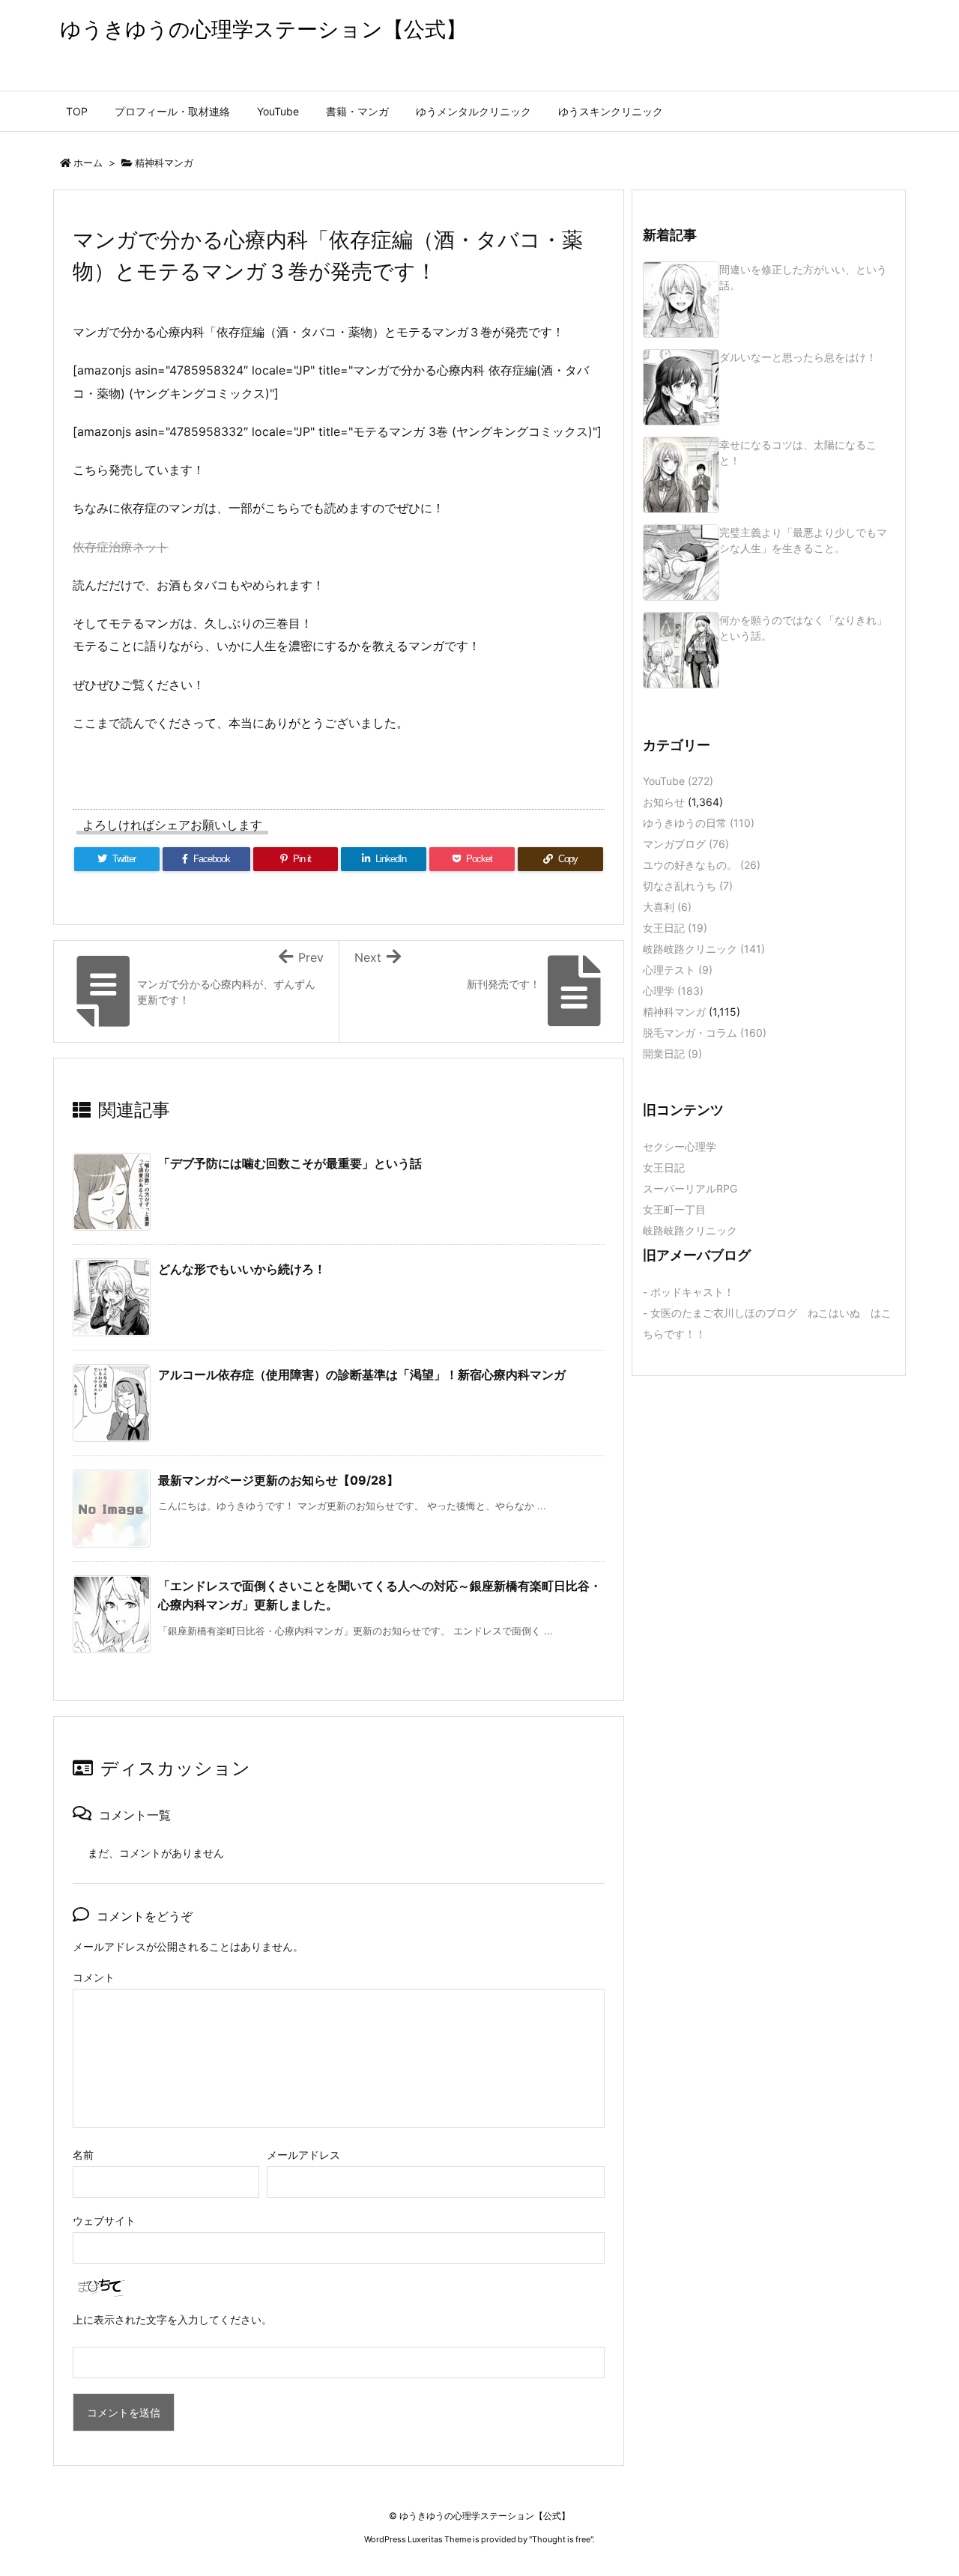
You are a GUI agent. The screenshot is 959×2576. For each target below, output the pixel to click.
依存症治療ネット (121, 547)
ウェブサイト (104, 2221)
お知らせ (664, 802)
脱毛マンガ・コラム (705, 1033)
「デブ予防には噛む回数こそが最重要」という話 (290, 1163)
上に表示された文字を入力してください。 (172, 2319)
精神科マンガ (164, 163)
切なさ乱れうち (688, 886)
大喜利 (667, 907)
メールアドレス (303, 2155)
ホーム (88, 163)
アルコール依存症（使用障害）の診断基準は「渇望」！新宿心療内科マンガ (362, 1375)
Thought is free (561, 2539)
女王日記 (675, 928)
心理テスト (678, 970)
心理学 (673, 991)
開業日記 (672, 1054)
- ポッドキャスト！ (689, 1292)
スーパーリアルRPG (690, 1188)
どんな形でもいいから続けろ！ (242, 1269)
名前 (83, 2155)
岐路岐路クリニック (704, 949)
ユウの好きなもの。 (702, 865)
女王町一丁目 (674, 1209)
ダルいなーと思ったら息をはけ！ (798, 357)
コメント (94, 1977)
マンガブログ (686, 844)
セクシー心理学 (680, 1146)
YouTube (678, 781)
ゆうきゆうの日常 (699, 823)
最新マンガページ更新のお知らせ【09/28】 (278, 1480)
